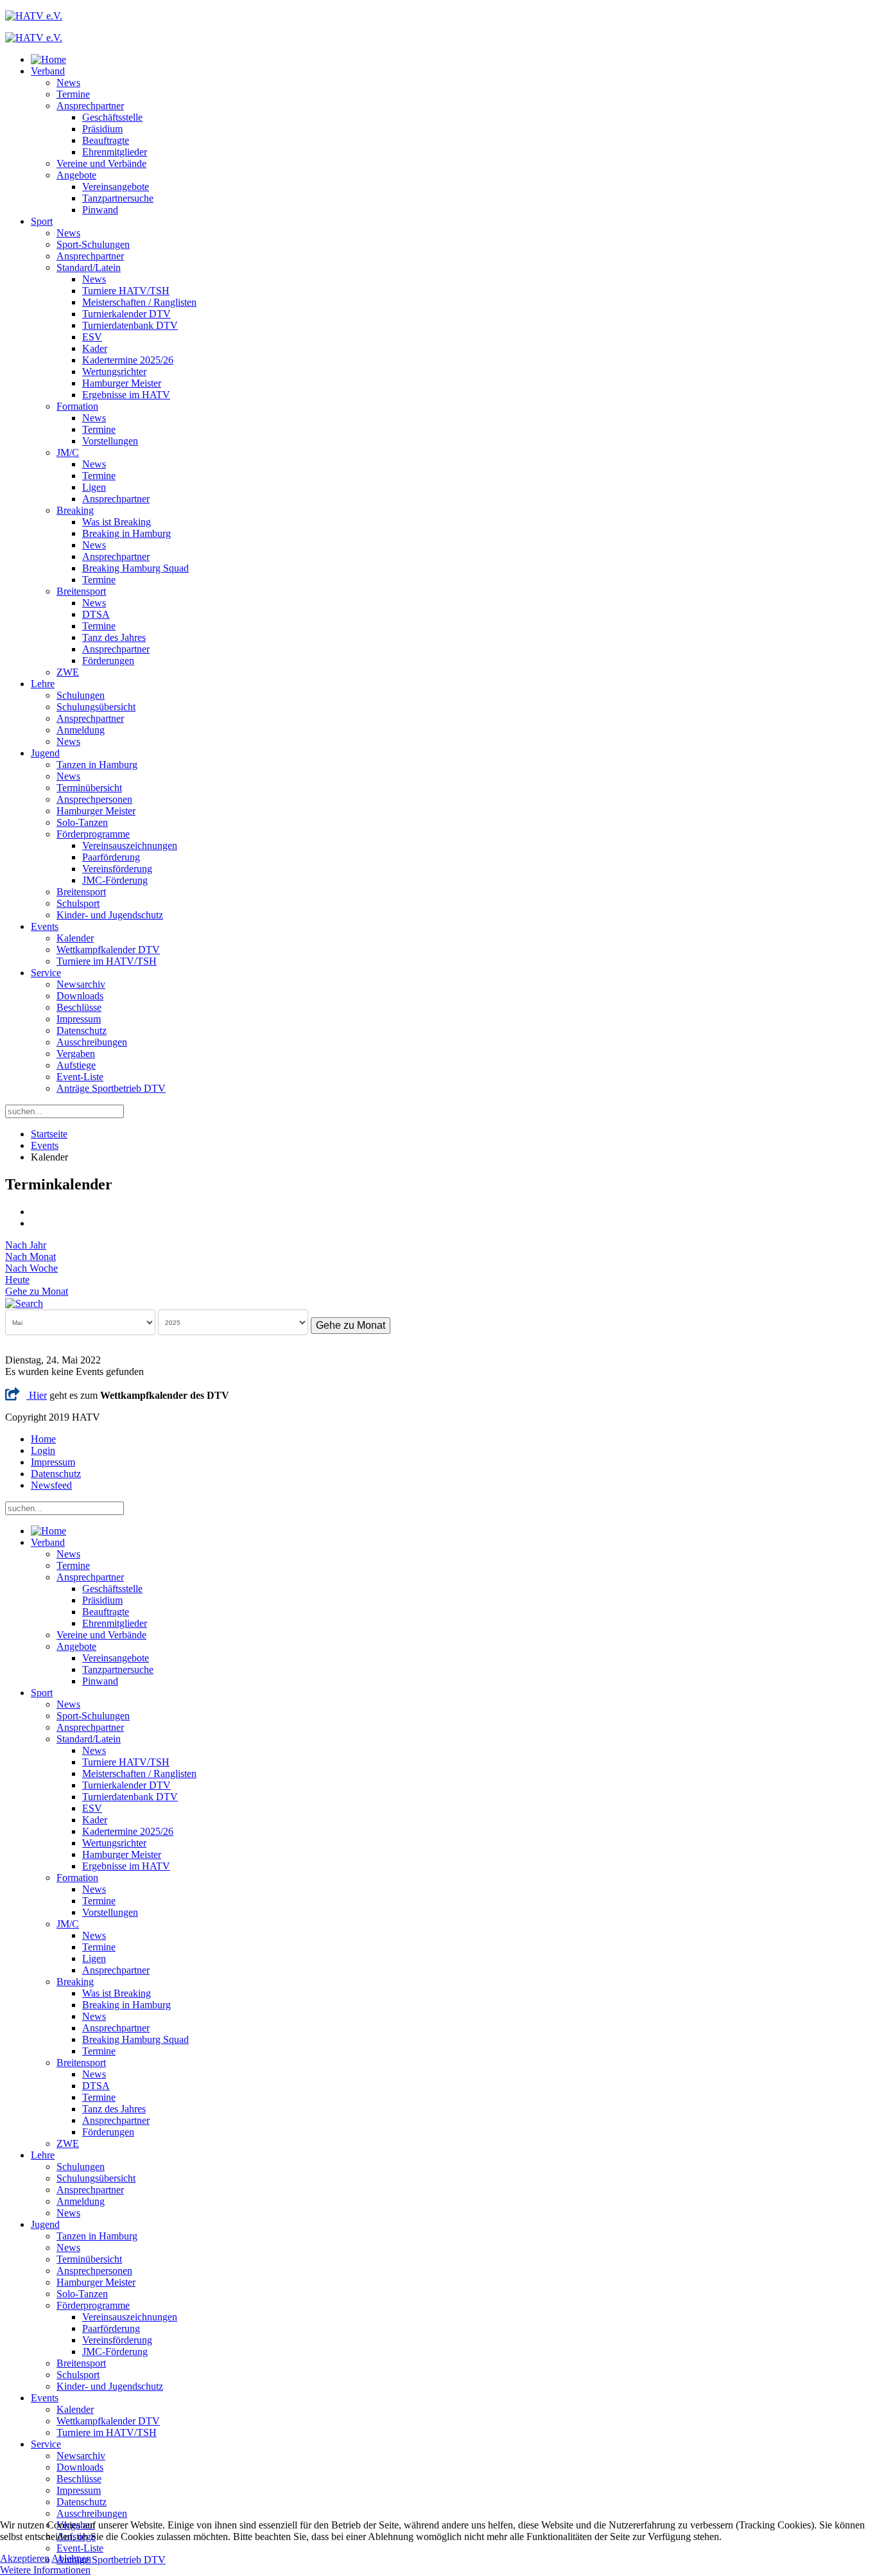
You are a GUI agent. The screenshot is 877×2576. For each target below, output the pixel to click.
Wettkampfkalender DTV (108, 950)
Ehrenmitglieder (115, 152)
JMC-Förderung (115, 880)
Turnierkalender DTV (126, 314)
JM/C (68, 452)
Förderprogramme (93, 834)
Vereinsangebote (116, 187)
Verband (48, 71)
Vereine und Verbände (101, 163)
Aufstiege (76, 1065)
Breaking (75, 510)
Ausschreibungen (92, 1042)
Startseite (49, 1134)
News (68, 83)
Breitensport (81, 591)
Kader (95, 348)
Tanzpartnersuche (118, 198)
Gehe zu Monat (37, 1291)
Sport (42, 221)
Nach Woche (31, 1268)
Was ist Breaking (117, 522)
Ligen (94, 487)
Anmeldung (81, 730)
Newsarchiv (81, 984)
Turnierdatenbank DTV (130, 325)
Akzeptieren (25, 2558)
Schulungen (81, 695)
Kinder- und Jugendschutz (110, 915)
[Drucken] (35, 1212)
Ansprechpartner (90, 106)
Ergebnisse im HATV (126, 395)
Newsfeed (51, 1485)
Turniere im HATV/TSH (107, 961)
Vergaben (76, 1054)
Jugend (45, 753)
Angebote (76, 175)
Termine (73, 94)
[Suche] (24, 1303)
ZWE (68, 672)
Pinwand (100, 210)
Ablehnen (71, 2558)
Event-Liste (80, 1077)
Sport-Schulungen (93, 244)
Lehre (43, 684)
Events (45, 926)
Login (43, 1450)
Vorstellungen (110, 441)
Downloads (80, 996)
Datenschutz (82, 1030)
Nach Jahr (26, 1245)
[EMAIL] (35, 1223)
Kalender (75, 938)
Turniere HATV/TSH (126, 291)
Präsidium (102, 129)
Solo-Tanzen (82, 822)
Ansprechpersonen (94, 799)
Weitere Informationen (45, 2570)
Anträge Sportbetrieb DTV (111, 1088)
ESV (92, 337)
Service (46, 973)
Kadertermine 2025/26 (128, 360)
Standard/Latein (89, 267)
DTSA (96, 614)
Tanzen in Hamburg (97, 765)
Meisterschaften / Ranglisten (139, 302)
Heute (17, 1280)
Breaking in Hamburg (126, 533)
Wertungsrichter (114, 372)
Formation (77, 406)
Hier (37, 1395)
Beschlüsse (79, 1007)
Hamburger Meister (122, 383)
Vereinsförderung (117, 869)
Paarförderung (111, 857)
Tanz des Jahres (114, 637)
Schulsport (78, 903)
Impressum (79, 1019)
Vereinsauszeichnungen (130, 846)
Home (43, 1439)
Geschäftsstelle (112, 117)
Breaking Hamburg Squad (135, 568)
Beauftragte (106, 140)
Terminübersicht (89, 788)
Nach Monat (30, 1257)
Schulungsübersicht (96, 707)
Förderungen (108, 661)
